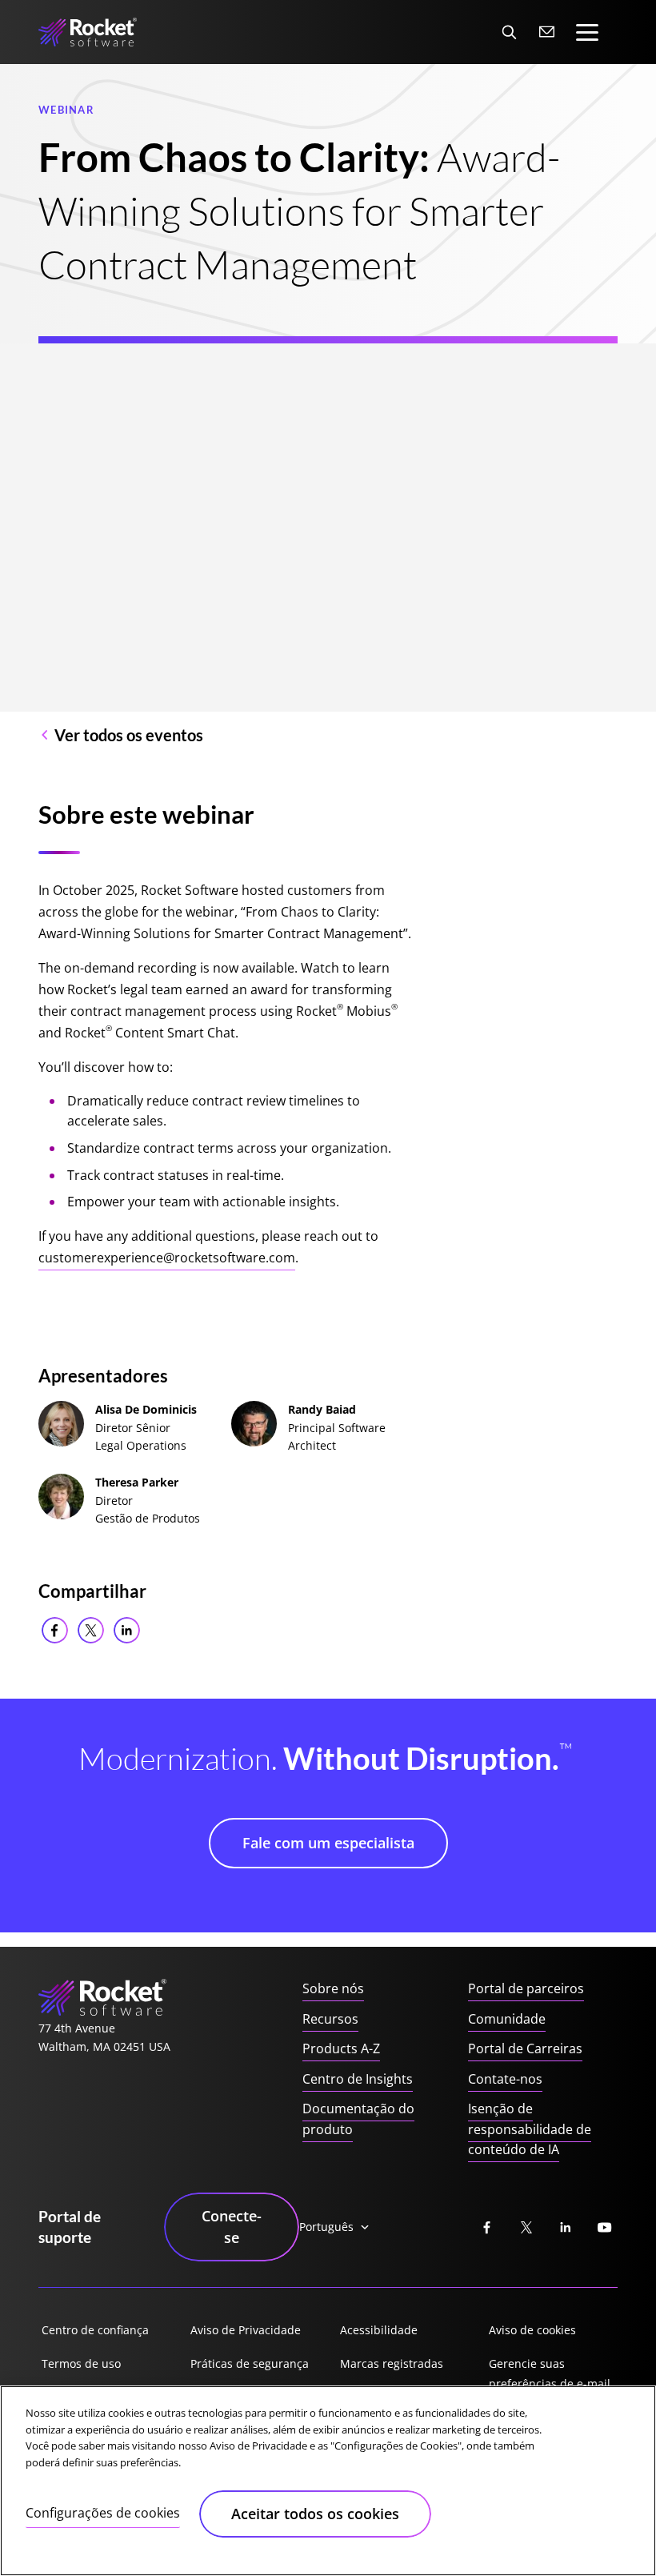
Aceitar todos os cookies (315, 2514)
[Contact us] (547, 32)
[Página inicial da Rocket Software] (88, 32)
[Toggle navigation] (587, 32)
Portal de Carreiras (525, 2048)
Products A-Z (341, 2048)
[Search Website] (509, 32)
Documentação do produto (358, 2119)
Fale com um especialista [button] (328, 1843)
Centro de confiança (95, 2330)
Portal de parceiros (526, 1988)
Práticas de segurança (250, 2363)
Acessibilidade (379, 2330)
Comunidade (507, 2019)
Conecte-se (232, 2227)
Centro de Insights (358, 2079)
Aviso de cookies (532, 2330)
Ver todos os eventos (129, 735)
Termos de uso (81, 2363)
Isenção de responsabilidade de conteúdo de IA (530, 2129)
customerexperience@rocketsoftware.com (167, 1258)
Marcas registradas (392, 2363)
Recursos (330, 2019)
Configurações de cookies (103, 2513)
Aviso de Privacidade (246, 2330)
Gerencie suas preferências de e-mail (550, 2374)
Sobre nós (333, 1988)
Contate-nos (505, 2079)
